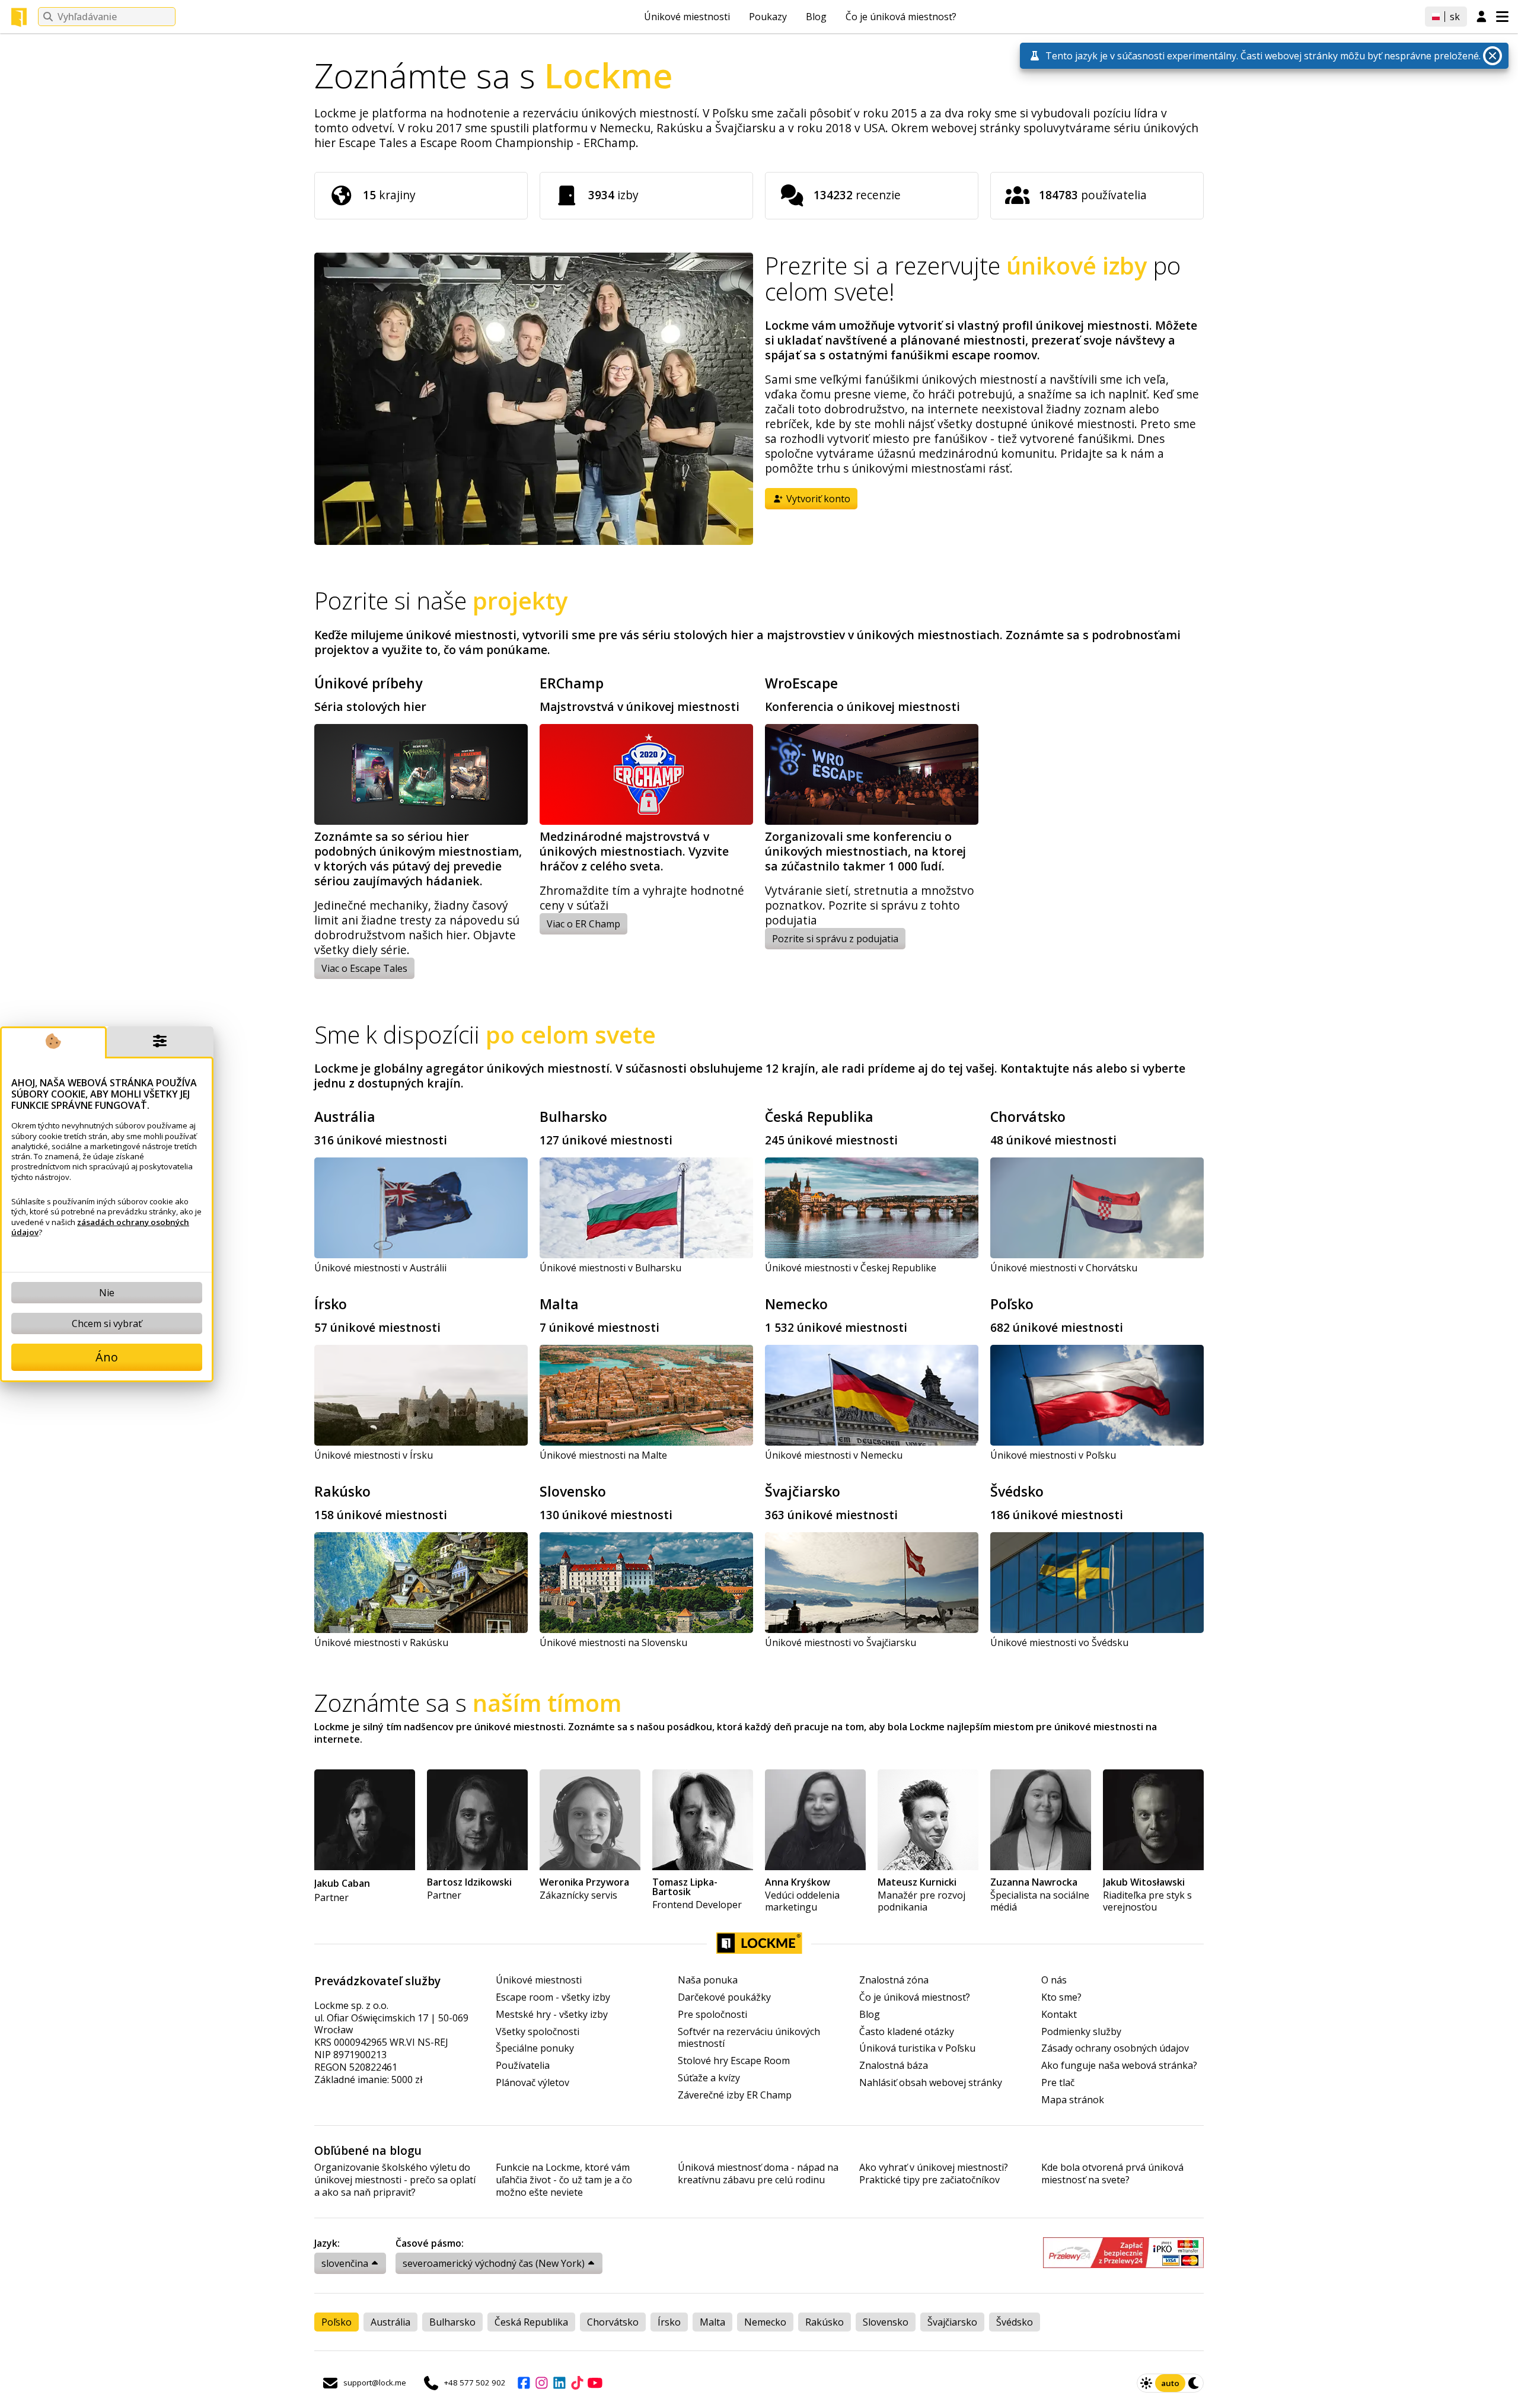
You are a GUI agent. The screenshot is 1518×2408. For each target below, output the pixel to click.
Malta (559, 1304)
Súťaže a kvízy (709, 2078)
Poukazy (768, 17)
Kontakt (1059, 2015)
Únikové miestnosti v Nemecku (834, 1455)
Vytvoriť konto (817, 499)
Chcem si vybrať (107, 1323)
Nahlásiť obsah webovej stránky (931, 2083)
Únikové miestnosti (687, 17)
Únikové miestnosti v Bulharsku (610, 1268)
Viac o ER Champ (583, 924)
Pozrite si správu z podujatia (835, 939)
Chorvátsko (1028, 1117)
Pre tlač (1058, 2083)
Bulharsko (573, 1117)
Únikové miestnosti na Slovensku (613, 1642)
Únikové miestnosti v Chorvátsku (1064, 1268)
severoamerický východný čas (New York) (494, 2263)
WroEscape (801, 683)
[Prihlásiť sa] (1482, 17)
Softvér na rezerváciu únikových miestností (749, 2038)
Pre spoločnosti (712, 2015)
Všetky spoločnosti (538, 2032)
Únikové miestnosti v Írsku (374, 1455)
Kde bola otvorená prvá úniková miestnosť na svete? (1112, 2174)
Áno (107, 1357)
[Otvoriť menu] (1502, 17)
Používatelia (523, 2066)
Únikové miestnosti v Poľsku (1053, 1455)
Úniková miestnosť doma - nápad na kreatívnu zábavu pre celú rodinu (758, 2174)
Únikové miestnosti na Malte (603, 1455)
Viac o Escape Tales (364, 968)
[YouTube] (595, 2383)
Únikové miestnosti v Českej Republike (851, 1268)
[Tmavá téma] (1194, 2383)
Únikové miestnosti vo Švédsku (1059, 1642)
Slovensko (573, 1491)
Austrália (345, 1117)
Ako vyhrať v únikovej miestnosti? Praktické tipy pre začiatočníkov (934, 2174)
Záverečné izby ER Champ (735, 2095)
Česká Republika (819, 1117)
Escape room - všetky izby (553, 1997)
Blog (816, 17)
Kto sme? (1061, 1997)
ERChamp (572, 683)
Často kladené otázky (907, 2032)
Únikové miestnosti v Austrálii (380, 1268)
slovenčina (345, 2263)
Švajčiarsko (803, 1491)
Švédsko (1017, 1491)
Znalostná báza (894, 2066)
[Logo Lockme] (19, 17)
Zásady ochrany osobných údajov (1115, 2048)
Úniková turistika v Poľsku (917, 2048)
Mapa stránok (1073, 2100)
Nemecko (796, 1304)
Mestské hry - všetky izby (552, 2015)
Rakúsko (342, 1491)
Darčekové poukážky (724, 1997)
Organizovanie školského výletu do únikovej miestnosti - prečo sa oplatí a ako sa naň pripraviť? (395, 2180)
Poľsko (1012, 1304)
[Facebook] (524, 2383)
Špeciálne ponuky (535, 2048)
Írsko (331, 1304)
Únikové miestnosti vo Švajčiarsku (841, 1642)
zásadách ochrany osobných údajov (100, 1227)
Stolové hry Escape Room (734, 2061)
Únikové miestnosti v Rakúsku (381, 1642)
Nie (107, 1293)
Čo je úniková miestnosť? (901, 17)
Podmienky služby (1081, 2032)
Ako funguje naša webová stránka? (1119, 2066)
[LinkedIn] (559, 2383)
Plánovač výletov (532, 2083)
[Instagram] (541, 2383)
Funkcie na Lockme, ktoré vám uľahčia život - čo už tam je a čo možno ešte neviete (564, 2180)
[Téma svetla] (1146, 2383)
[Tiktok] (577, 2383)
